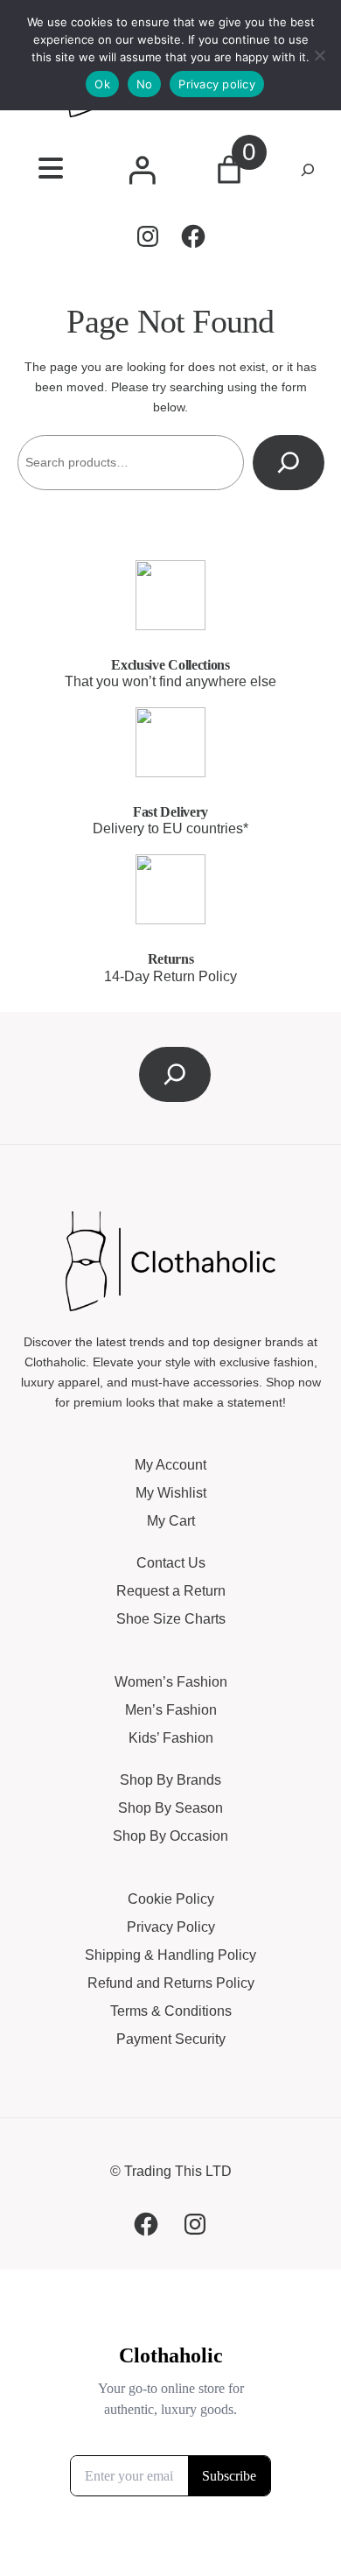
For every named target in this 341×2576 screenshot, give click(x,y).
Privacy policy (217, 84)
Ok (102, 84)
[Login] (142, 170)
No (145, 84)
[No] (319, 55)
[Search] (289, 463)
